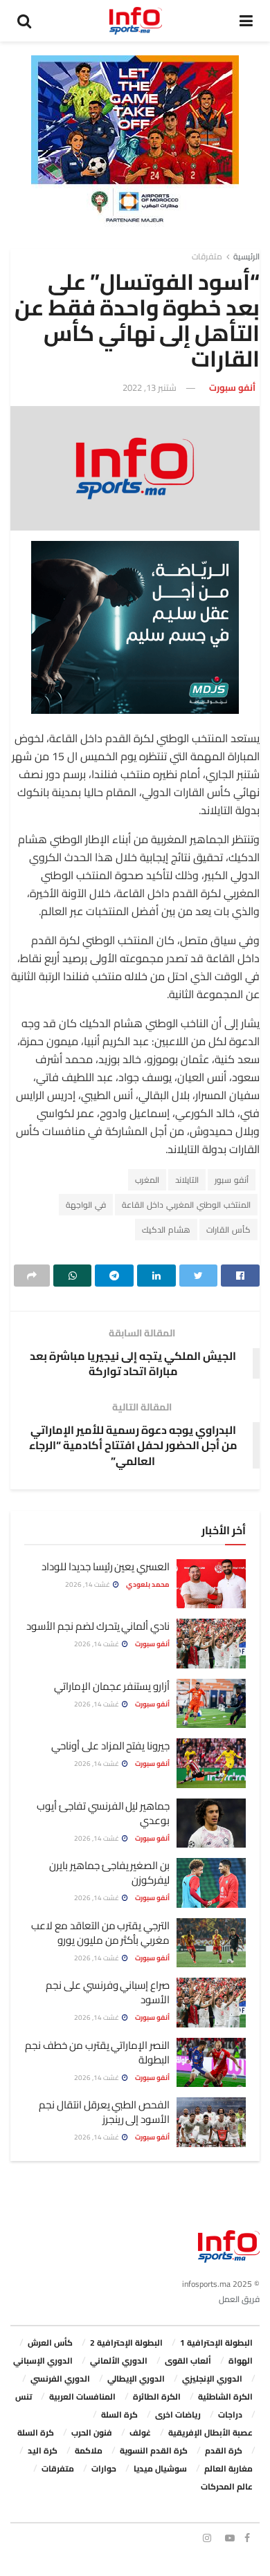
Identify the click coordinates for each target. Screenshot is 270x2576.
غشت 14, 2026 (88, 1584)
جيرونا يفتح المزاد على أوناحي (110, 1746)
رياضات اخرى (178, 2414)
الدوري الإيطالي (136, 2379)
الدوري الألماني (119, 2361)
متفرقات (207, 256)
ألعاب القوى (188, 2361)
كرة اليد (43, 2450)
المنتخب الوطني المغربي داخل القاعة (186, 1205)
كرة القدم (224, 2450)
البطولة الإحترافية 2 (126, 2343)
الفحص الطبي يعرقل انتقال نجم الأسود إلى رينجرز (104, 2112)
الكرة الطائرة (157, 2396)
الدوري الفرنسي (60, 2379)
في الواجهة (86, 1205)
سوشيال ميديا (160, 2468)
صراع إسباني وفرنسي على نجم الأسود (108, 1992)
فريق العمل (239, 2299)
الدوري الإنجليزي (212, 2379)
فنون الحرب (92, 2432)
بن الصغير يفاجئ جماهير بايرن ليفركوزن (109, 1873)
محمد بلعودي (148, 1584)
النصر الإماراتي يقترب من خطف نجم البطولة (97, 2052)
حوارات (104, 2468)
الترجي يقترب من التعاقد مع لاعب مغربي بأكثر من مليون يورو (100, 1933)
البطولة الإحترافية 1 (216, 2343)
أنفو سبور (232, 1180)
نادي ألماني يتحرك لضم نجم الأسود (98, 1626)
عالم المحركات (227, 2486)
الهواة (241, 2361)
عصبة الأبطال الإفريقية (210, 2432)
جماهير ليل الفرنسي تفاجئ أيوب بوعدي (103, 1813)
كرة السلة (119, 2414)
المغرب (147, 1180)
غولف (140, 2432)
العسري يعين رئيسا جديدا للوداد (106, 1566)
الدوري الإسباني (43, 2361)
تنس (24, 2396)
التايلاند (187, 1180)
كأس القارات (228, 1230)
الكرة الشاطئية (225, 2396)
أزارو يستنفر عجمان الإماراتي (112, 1686)
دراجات (230, 2414)
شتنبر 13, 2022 (150, 387)
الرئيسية (246, 256)
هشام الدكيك (166, 1230)
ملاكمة (89, 2450)
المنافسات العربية (82, 2396)
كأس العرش (50, 2343)
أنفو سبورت (232, 387)
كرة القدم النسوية (154, 2450)
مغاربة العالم (228, 2468)
